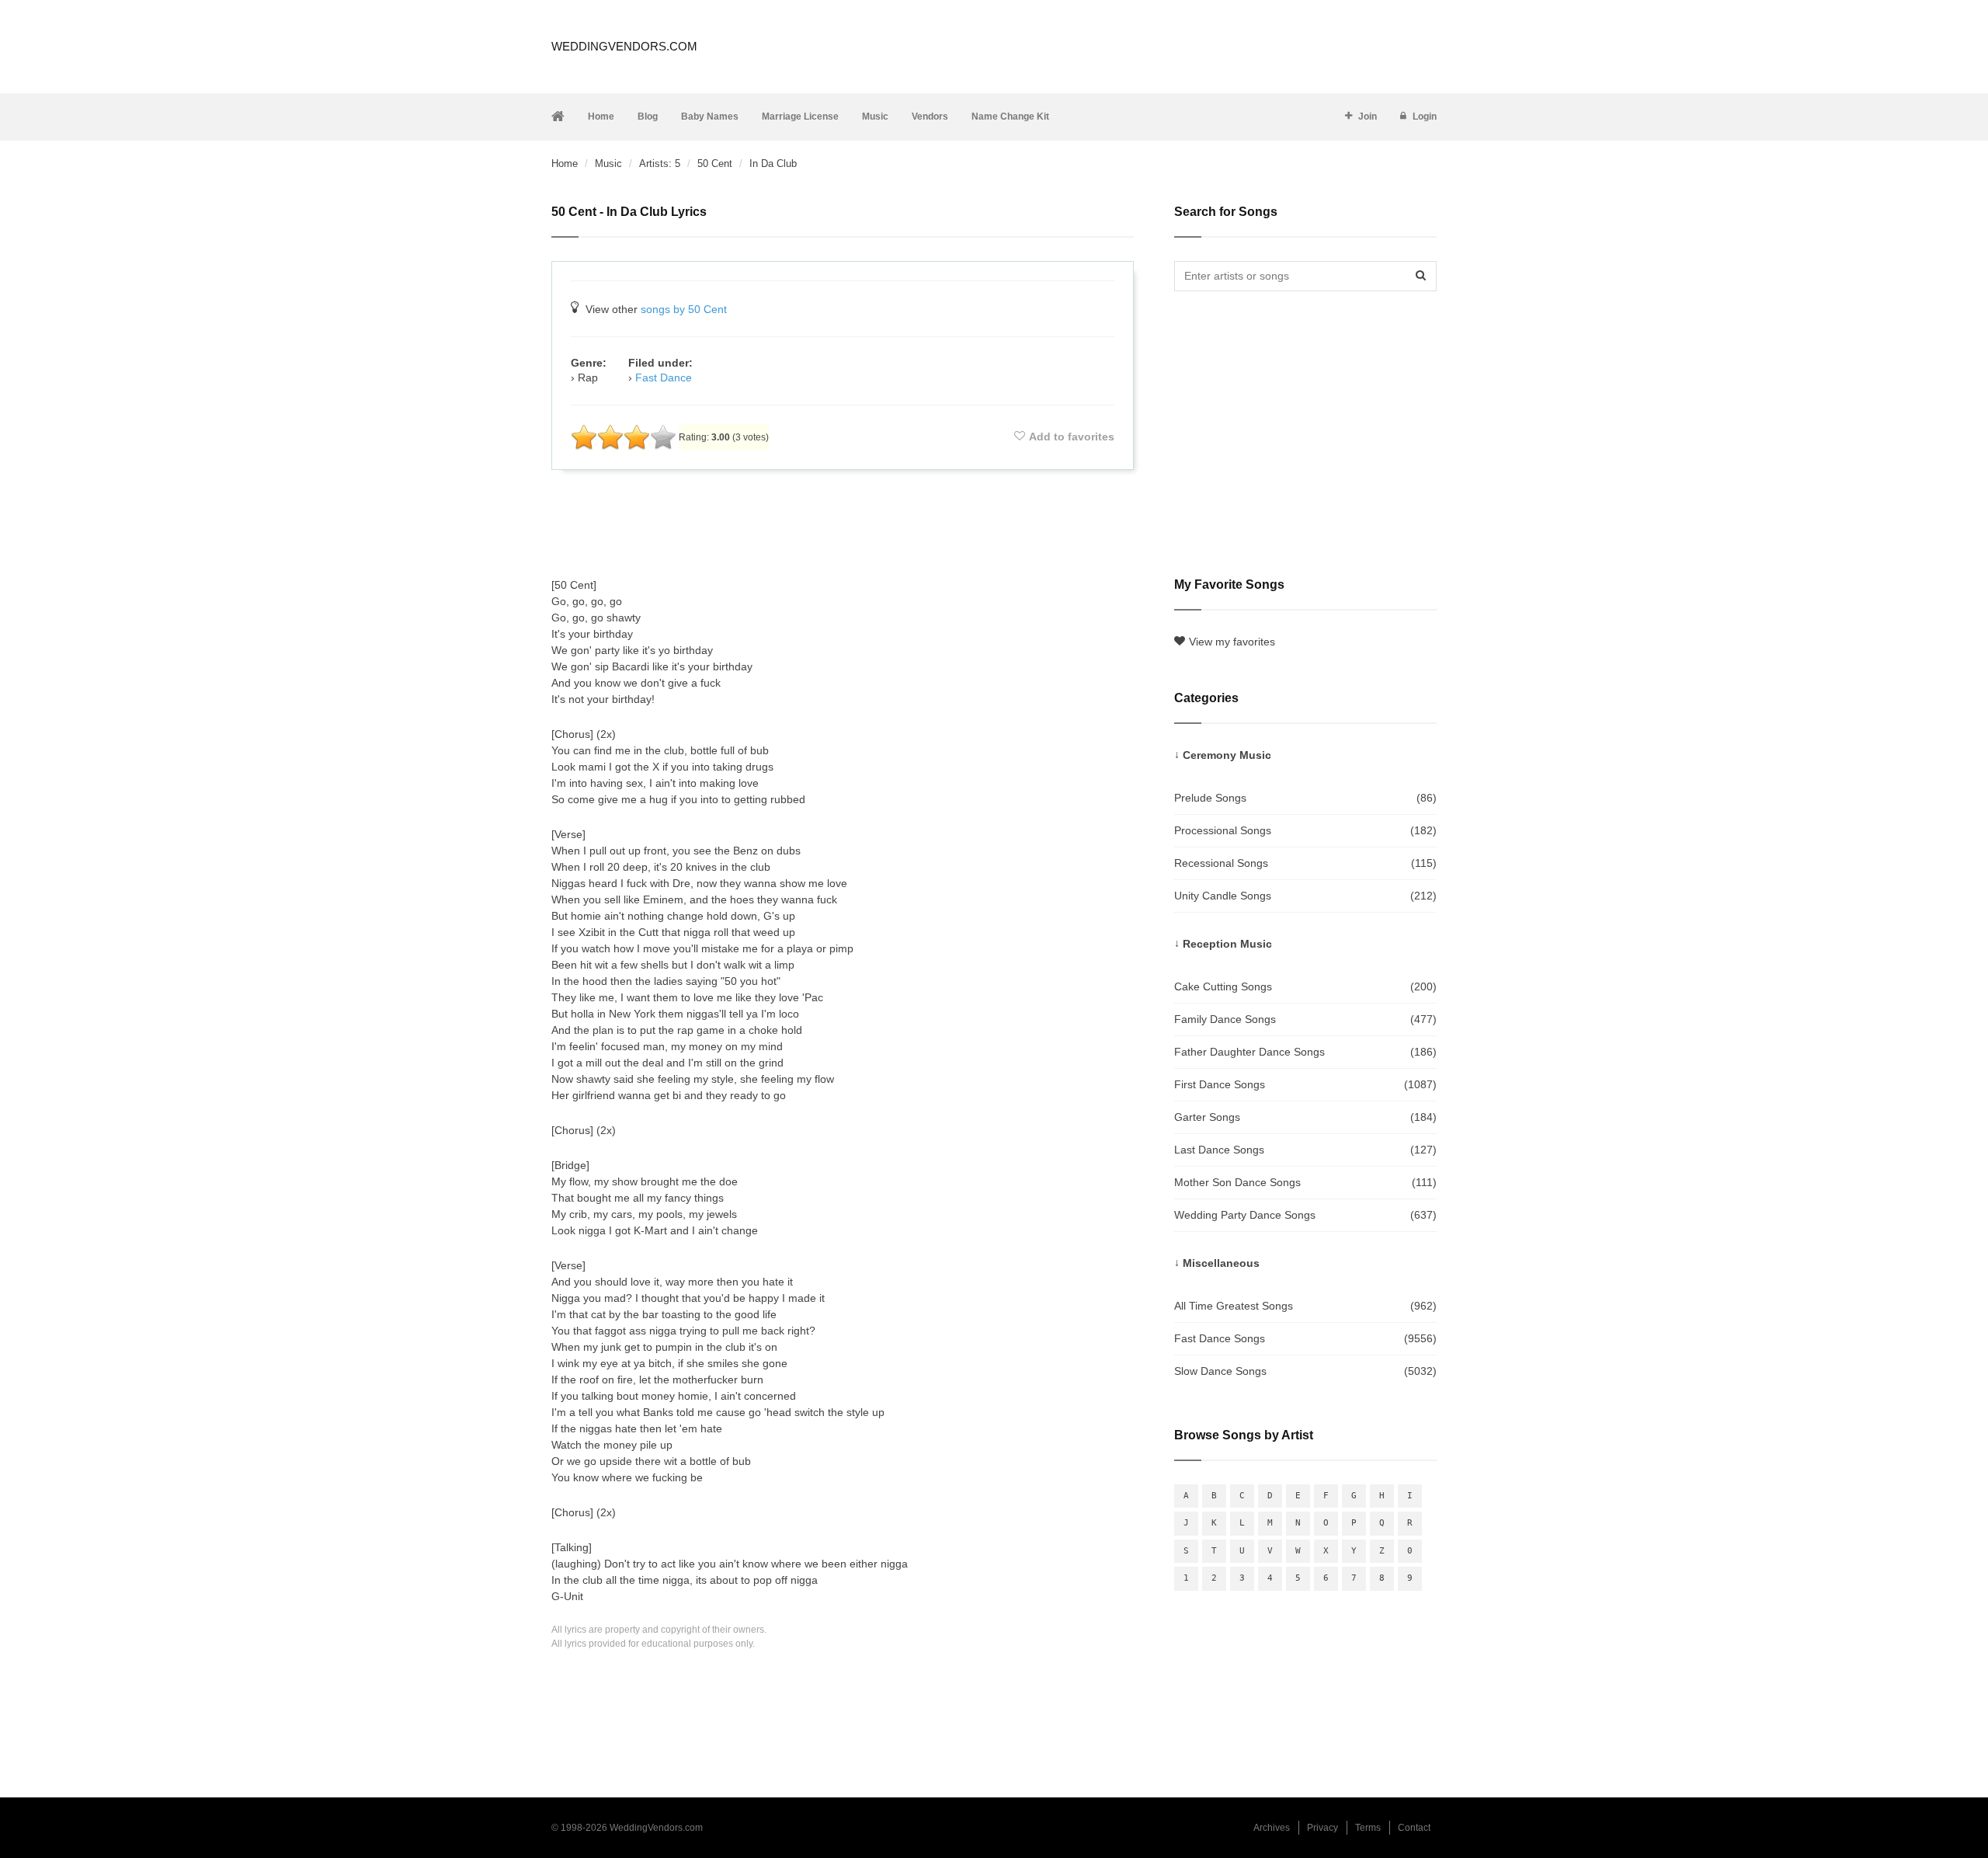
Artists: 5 (660, 164)
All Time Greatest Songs (1305, 1306)
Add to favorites (1072, 437)
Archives (1272, 1828)
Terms (1368, 1828)
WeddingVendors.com (624, 46)
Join (1368, 117)
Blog (648, 117)
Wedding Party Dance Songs (1305, 1215)
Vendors (930, 117)
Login (1425, 117)
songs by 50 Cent (684, 309)
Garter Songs (1305, 1117)
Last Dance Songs (1305, 1150)
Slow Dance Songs (1305, 1371)
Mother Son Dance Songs (1305, 1182)
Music (875, 117)
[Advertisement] (843, 524)
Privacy (1322, 1828)
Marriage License (800, 117)
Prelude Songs (1305, 798)
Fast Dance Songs (1305, 1338)
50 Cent (715, 164)
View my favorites (1232, 642)
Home (601, 117)
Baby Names (710, 117)
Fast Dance (664, 378)
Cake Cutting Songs (1305, 986)
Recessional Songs (1305, 863)
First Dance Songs (1305, 1084)
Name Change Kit (1010, 117)
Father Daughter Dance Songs (1305, 1052)
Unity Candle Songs (1305, 896)
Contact (1414, 1828)
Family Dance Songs (1305, 1019)
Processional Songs (1305, 830)
